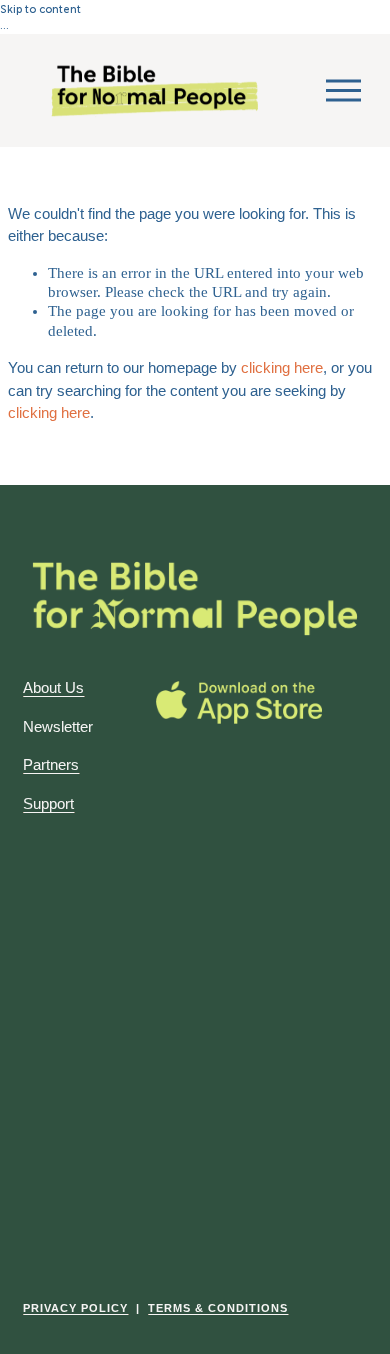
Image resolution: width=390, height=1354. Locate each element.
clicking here (282, 367)
